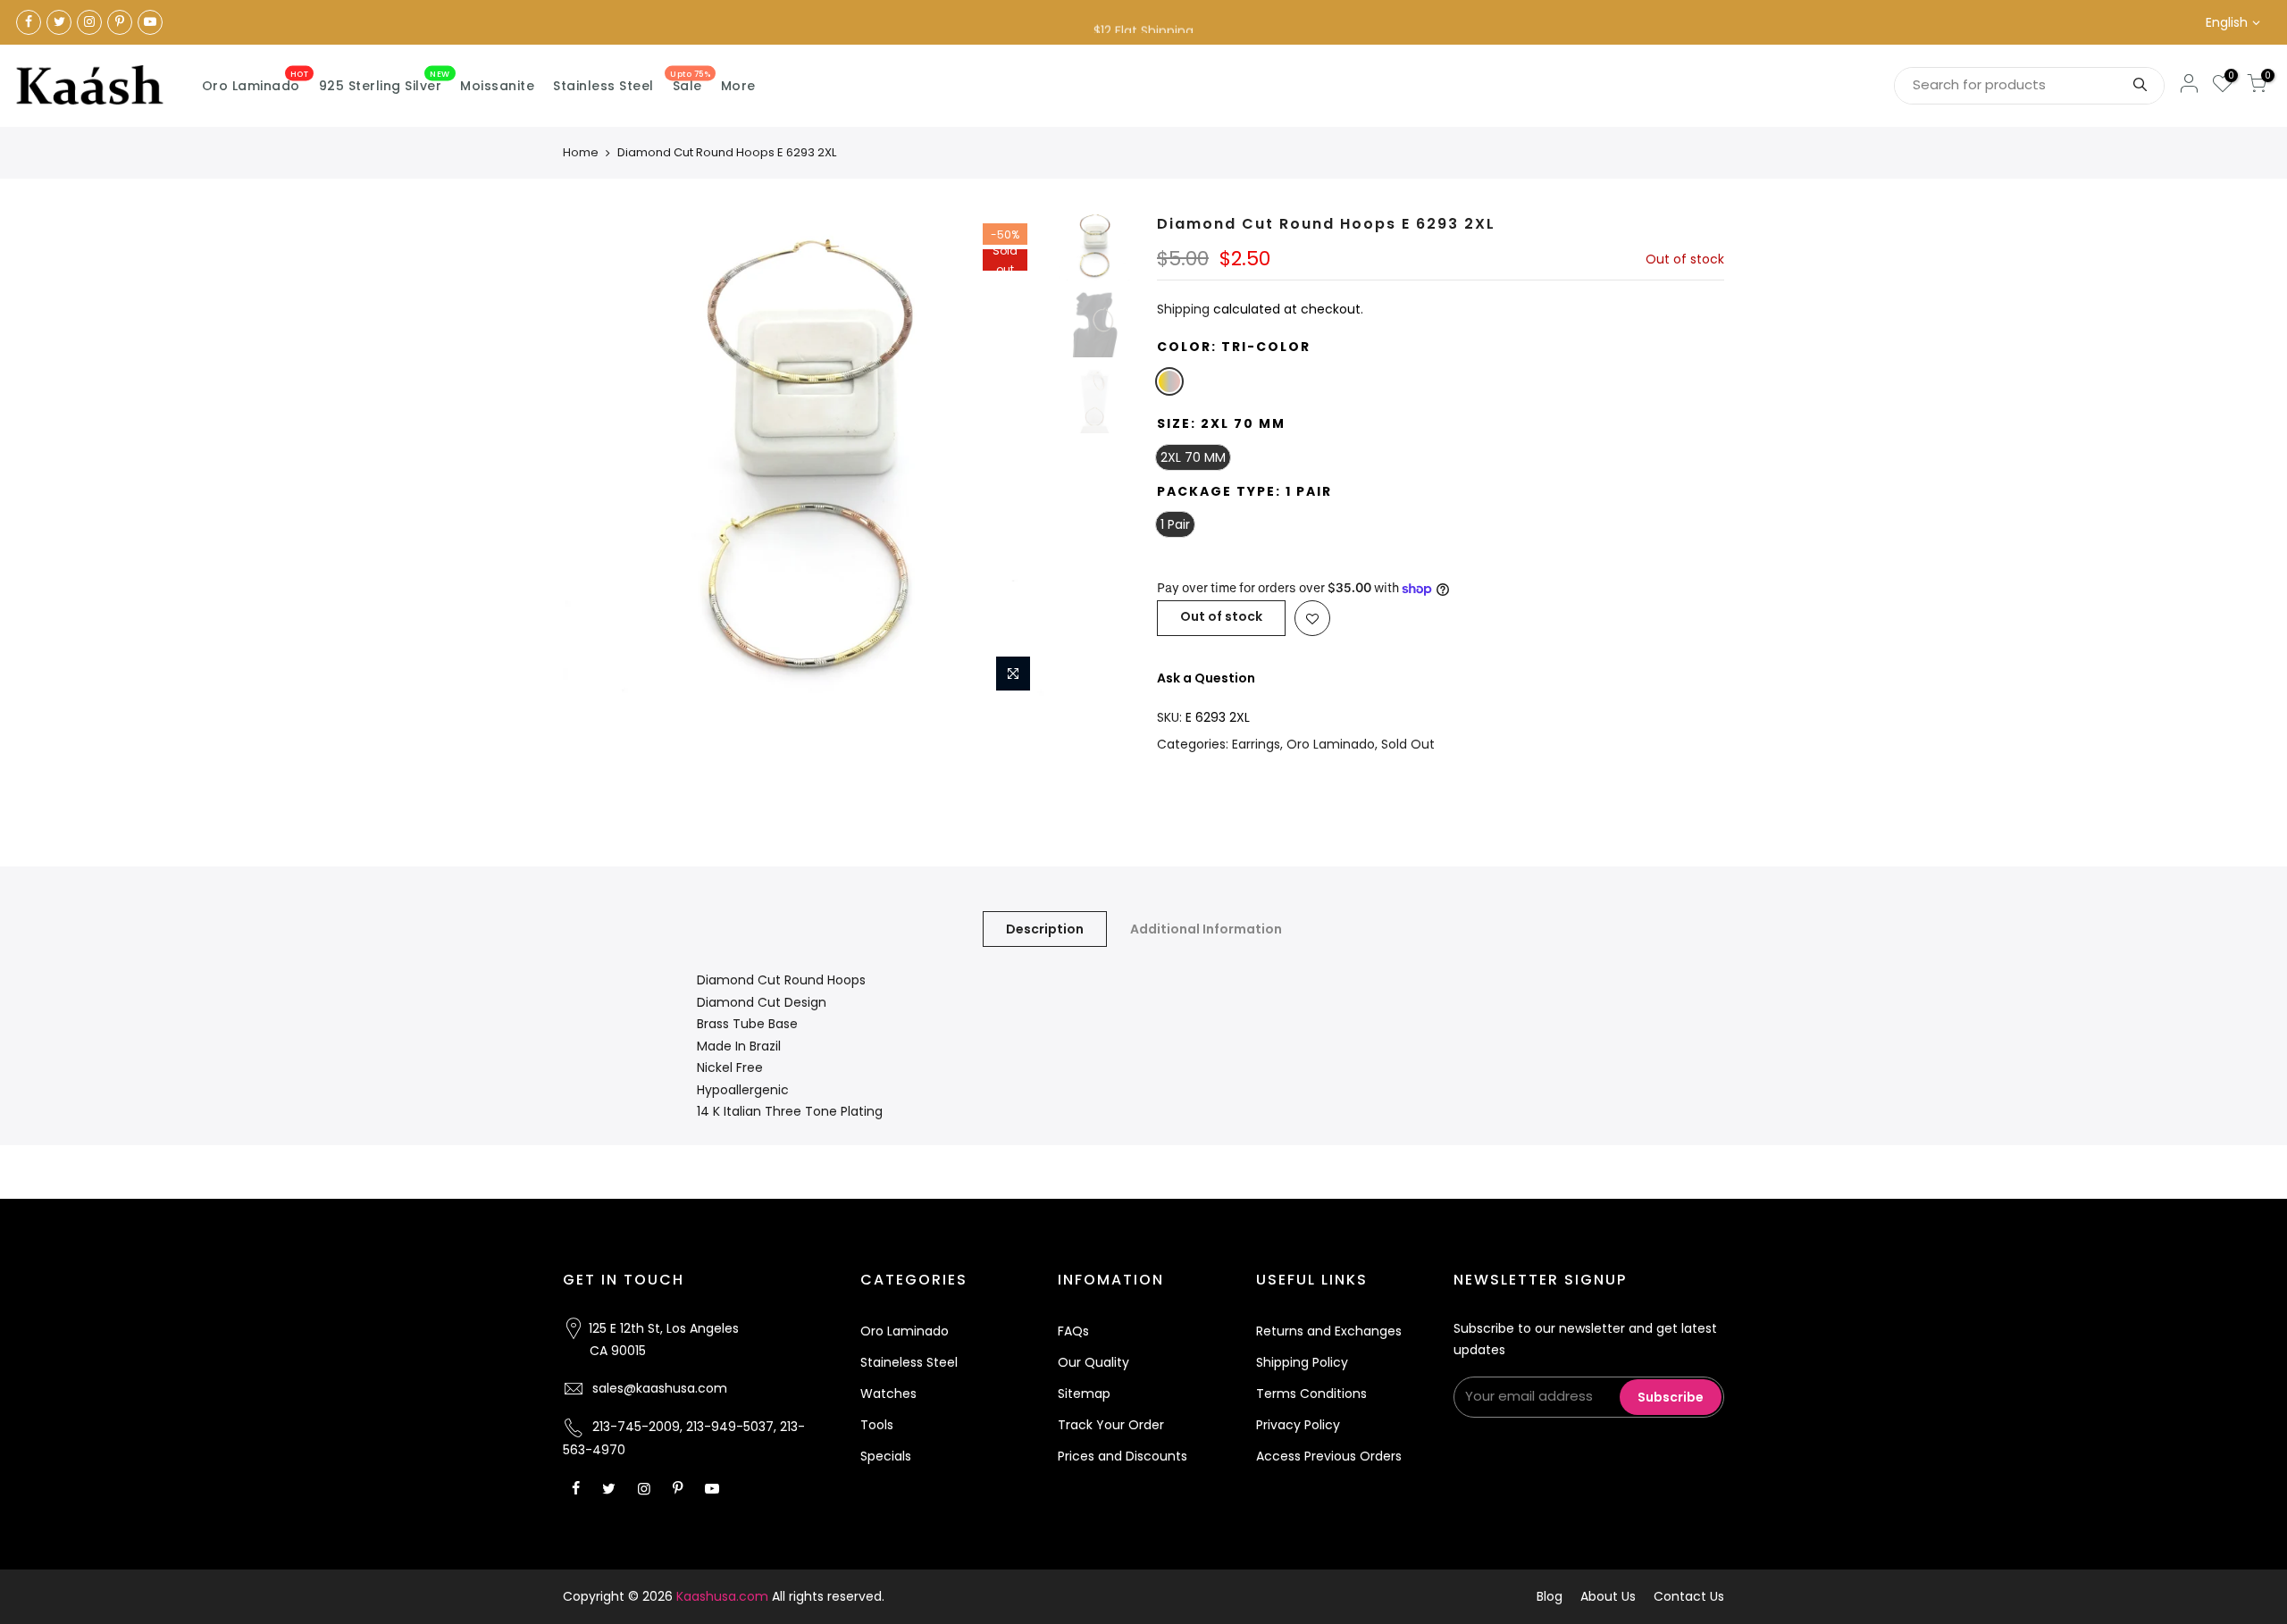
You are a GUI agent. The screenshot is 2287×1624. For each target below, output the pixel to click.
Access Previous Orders (1329, 1456)
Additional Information (1206, 929)
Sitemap (1084, 1394)
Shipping (1183, 309)
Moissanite (497, 86)
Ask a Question (1206, 678)
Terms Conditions (1311, 1394)
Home (581, 152)
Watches (888, 1394)
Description (1045, 929)
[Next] (1018, 458)
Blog (1550, 1596)
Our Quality (1093, 1362)
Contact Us (1689, 1596)
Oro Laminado (256, 82)
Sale (690, 82)
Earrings (1256, 744)
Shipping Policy (1302, 1362)
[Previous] (594, 458)
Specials (886, 1456)
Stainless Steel (603, 86)
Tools (877, 1425)
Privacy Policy (1298, 1425)
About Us (1608, 1596)
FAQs (1073, 1331)
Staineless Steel (909, 1362)
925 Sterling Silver (385, 82)
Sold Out (1408, 744)
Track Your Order (1111, 1425)
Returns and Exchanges (1329, 1331)
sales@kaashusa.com (660, 1388)
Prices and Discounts (1123, 1456)
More (738, 86)
